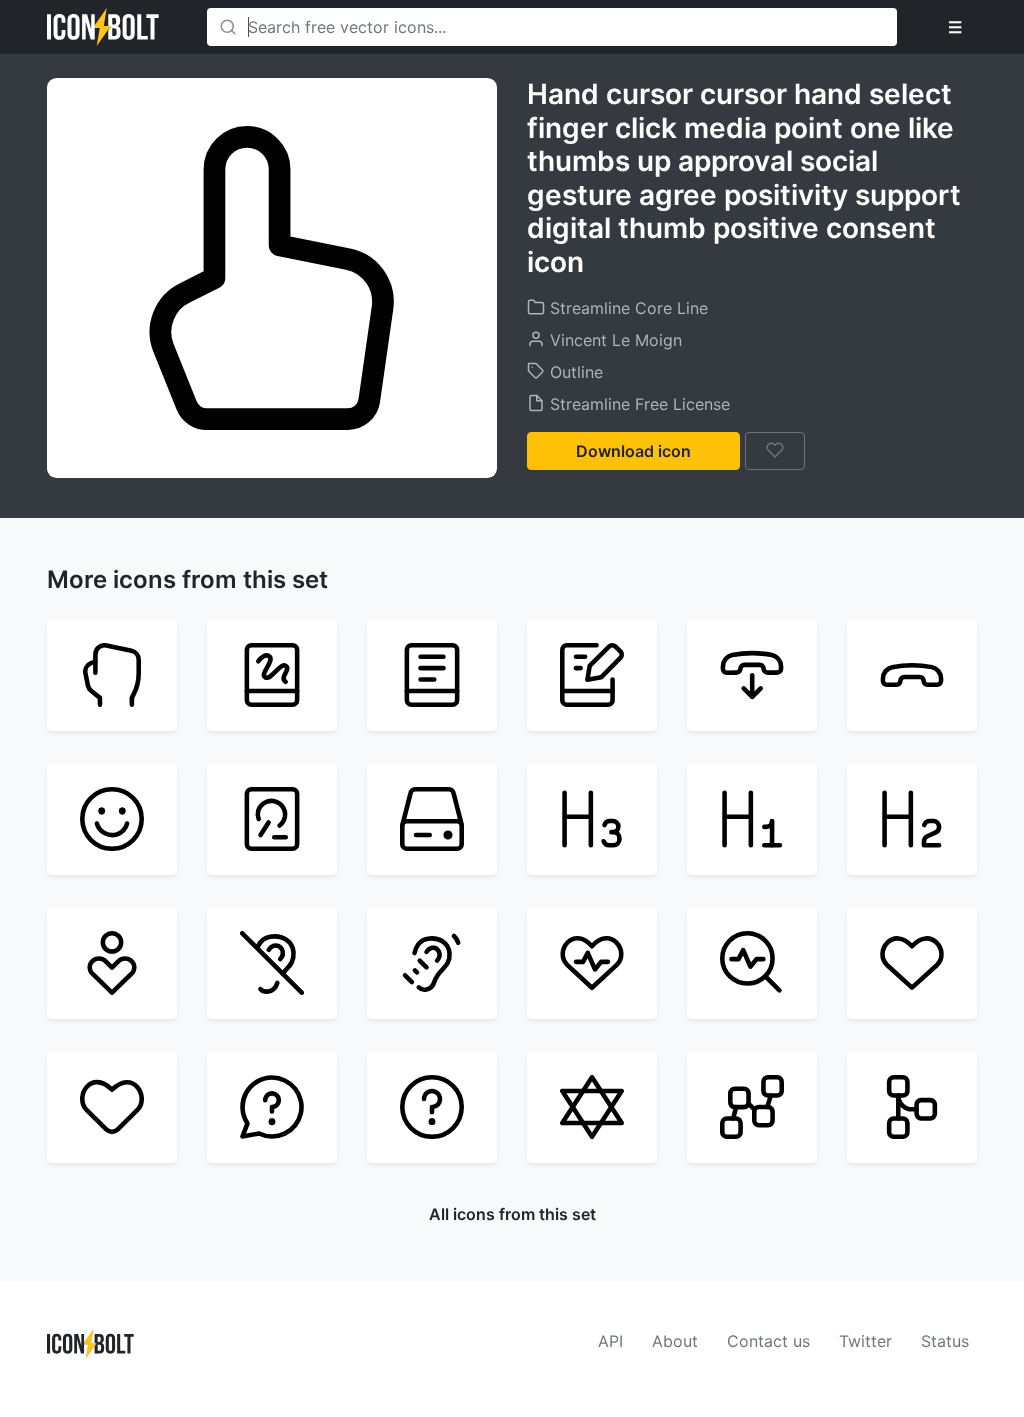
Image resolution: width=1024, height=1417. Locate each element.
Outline (574, 372)
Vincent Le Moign (613, 340)
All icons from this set (512, 1214)
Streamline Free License (637, 404)
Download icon (633, 451)
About (675, 1341)
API (610, 1341)
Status (945, 1341)
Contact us (768, 1341)
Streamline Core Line (626, 308)
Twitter (865, 1341)
